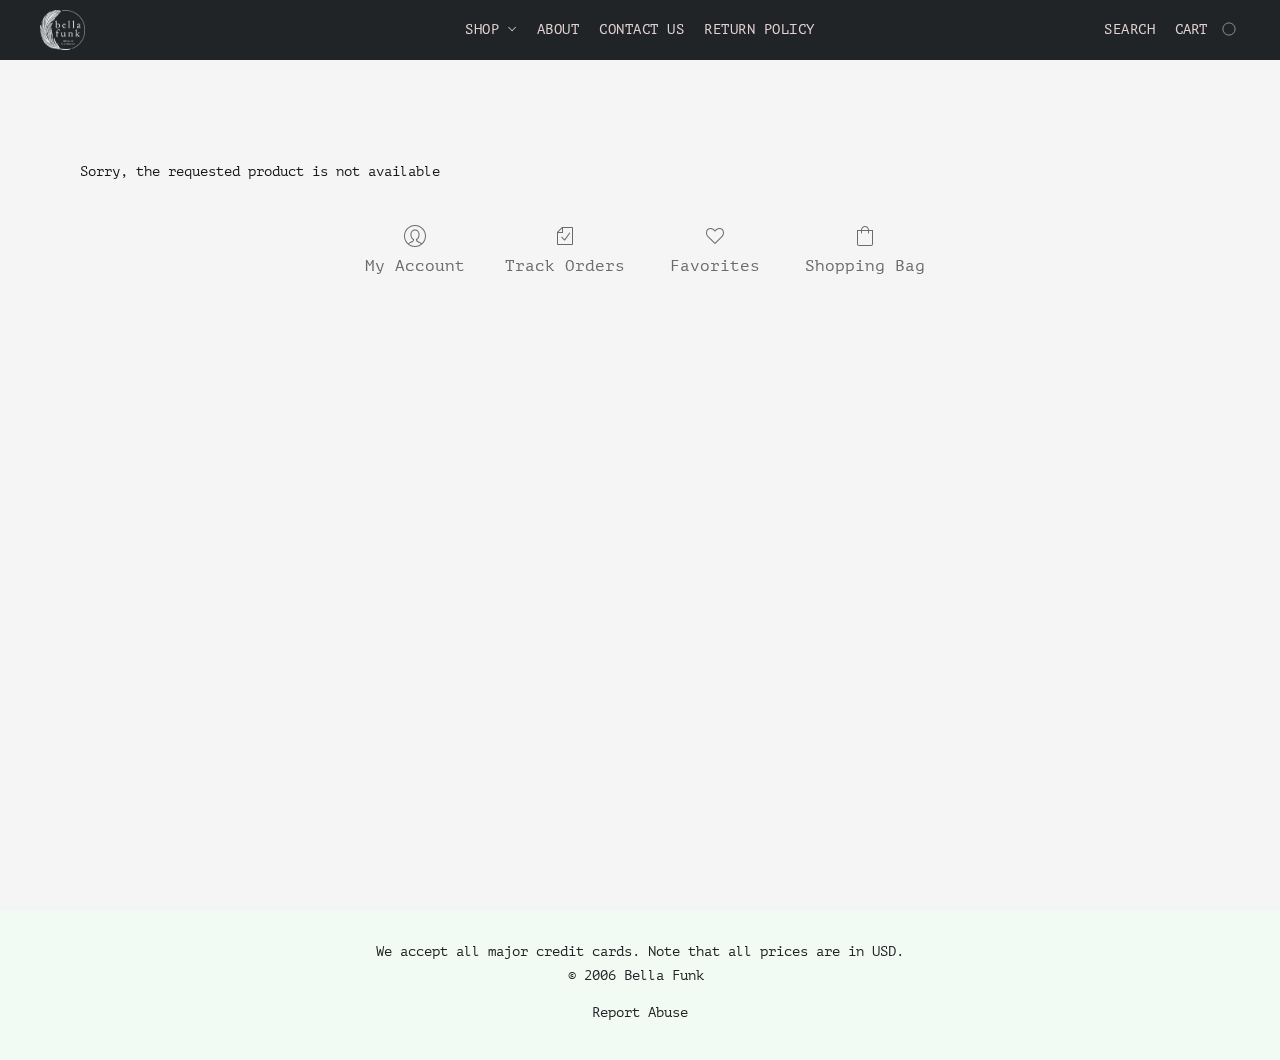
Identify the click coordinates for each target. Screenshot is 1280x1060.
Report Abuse (640, 1012)
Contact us (641, 29)
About (558, 29)
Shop (486, 29)
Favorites (715, 266)
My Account (415, 266)
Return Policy (759, 29)
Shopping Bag (865, 266)
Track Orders (565, 266)
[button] (62, 30)
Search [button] (1129, 29)
